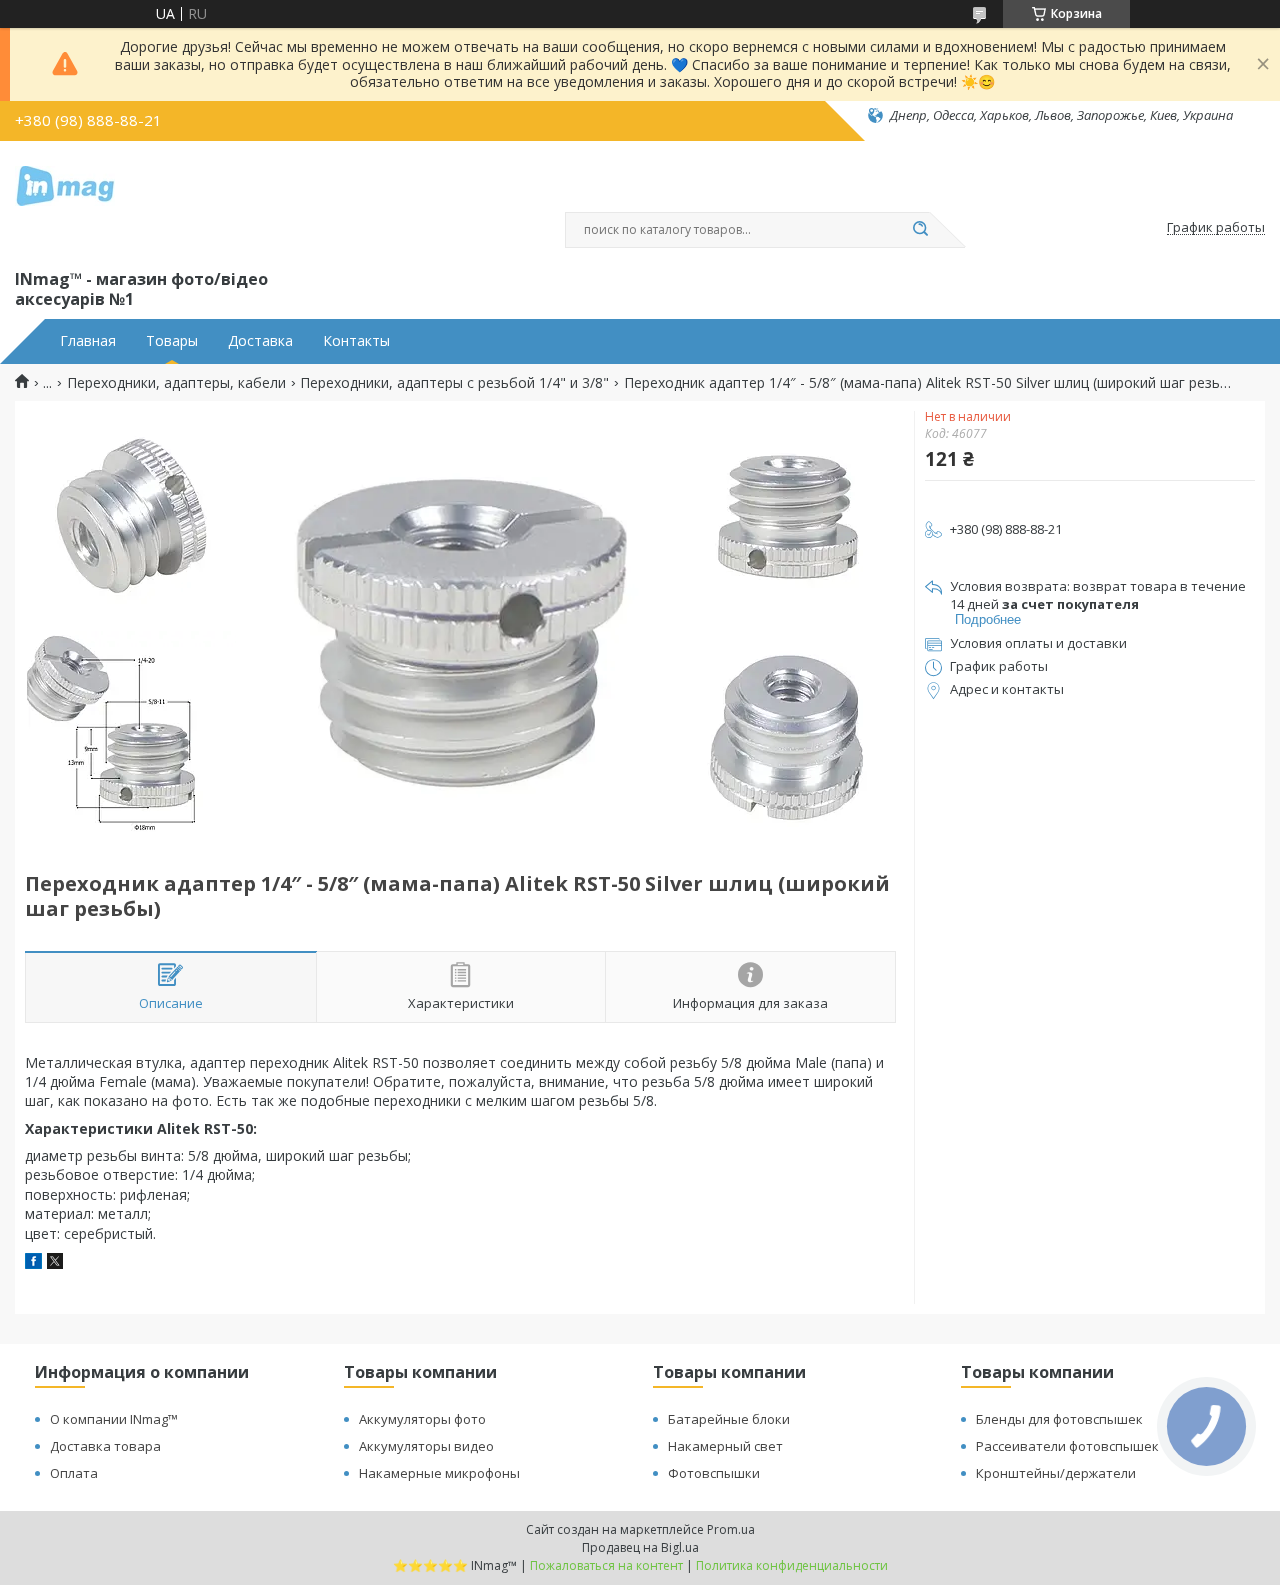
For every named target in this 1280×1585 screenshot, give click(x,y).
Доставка (260, 341)
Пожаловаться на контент (606, 1565)
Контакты (356, 341)
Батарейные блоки (729, 1419)
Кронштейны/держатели (1056, 1473)
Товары (172, 341)
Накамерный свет (725, 1446)
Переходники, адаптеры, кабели (176, 383)
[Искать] (920, 230)
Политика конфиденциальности (792, 1565)
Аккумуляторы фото (422, 1419)
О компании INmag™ (114, 1419)
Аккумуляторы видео (426, 1446)
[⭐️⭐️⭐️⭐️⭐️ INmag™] (65, 201)
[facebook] (33, 1263)
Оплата (74, 1473)
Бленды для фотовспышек (1059, 1419)
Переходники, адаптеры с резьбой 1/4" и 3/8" (454, 383)
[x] (55, 1263)
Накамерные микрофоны (439, 1473)
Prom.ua (731, 1529)
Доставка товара (105, 1446)
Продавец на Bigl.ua (640, 1547)
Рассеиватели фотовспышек (1067, 1446)
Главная (88, 341)
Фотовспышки (714, 1473)
